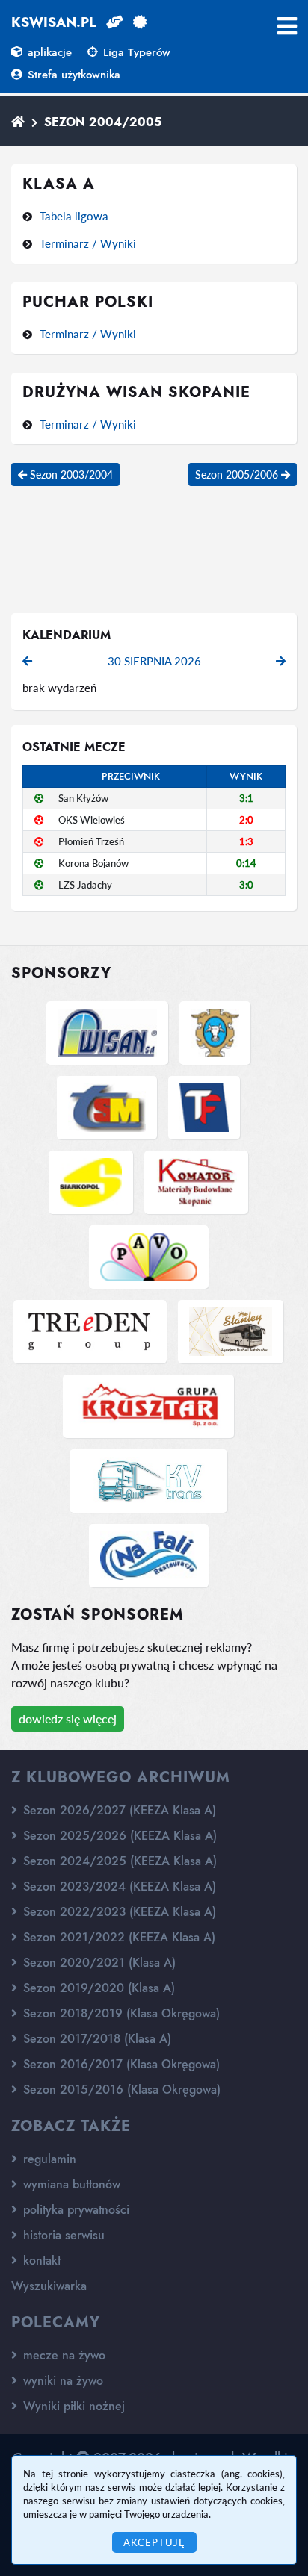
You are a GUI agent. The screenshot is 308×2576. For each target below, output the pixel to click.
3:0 (246, 885)
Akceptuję (154, 2542)
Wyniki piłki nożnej (72, 2406)
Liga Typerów (135, 52)
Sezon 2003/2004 (70, 475)
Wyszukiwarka (49, 2286)
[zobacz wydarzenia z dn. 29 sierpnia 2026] (27, 661)
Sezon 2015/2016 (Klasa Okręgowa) (120, 2090)
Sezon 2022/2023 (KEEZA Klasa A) (118, 1912)
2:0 (246, 820)
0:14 (246, 863)
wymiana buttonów (70, 2184)
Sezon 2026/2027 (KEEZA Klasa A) (118, 1810)
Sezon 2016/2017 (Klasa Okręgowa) (120, 2064)
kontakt (40, 2261)
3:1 (246, 798)
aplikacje (48, 52)
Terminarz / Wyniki (88, 243)
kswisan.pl (54, 22)
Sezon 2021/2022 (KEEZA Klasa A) (117, 1937)
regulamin (48, 2159)
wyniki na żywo (61, 2381)
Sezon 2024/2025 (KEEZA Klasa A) (118, 1861)
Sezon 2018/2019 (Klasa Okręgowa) (120, 2013)
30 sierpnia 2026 (154, 661)
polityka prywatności (74, 2210)
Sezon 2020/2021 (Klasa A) (98, 1963)
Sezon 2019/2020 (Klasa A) (97, 1988)
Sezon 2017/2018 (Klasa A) (95, 2039)
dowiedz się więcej (68, 1718)
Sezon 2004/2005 (103, 122)
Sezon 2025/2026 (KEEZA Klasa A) (118, 1836)
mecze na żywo (62, 2355)
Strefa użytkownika (72, 75)
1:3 (246, 841)
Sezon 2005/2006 (238, 475)
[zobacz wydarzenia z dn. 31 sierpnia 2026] (281, 661)
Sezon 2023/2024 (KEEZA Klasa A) (118, 1886)
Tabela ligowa (74, 216)
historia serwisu (62, 2235)
